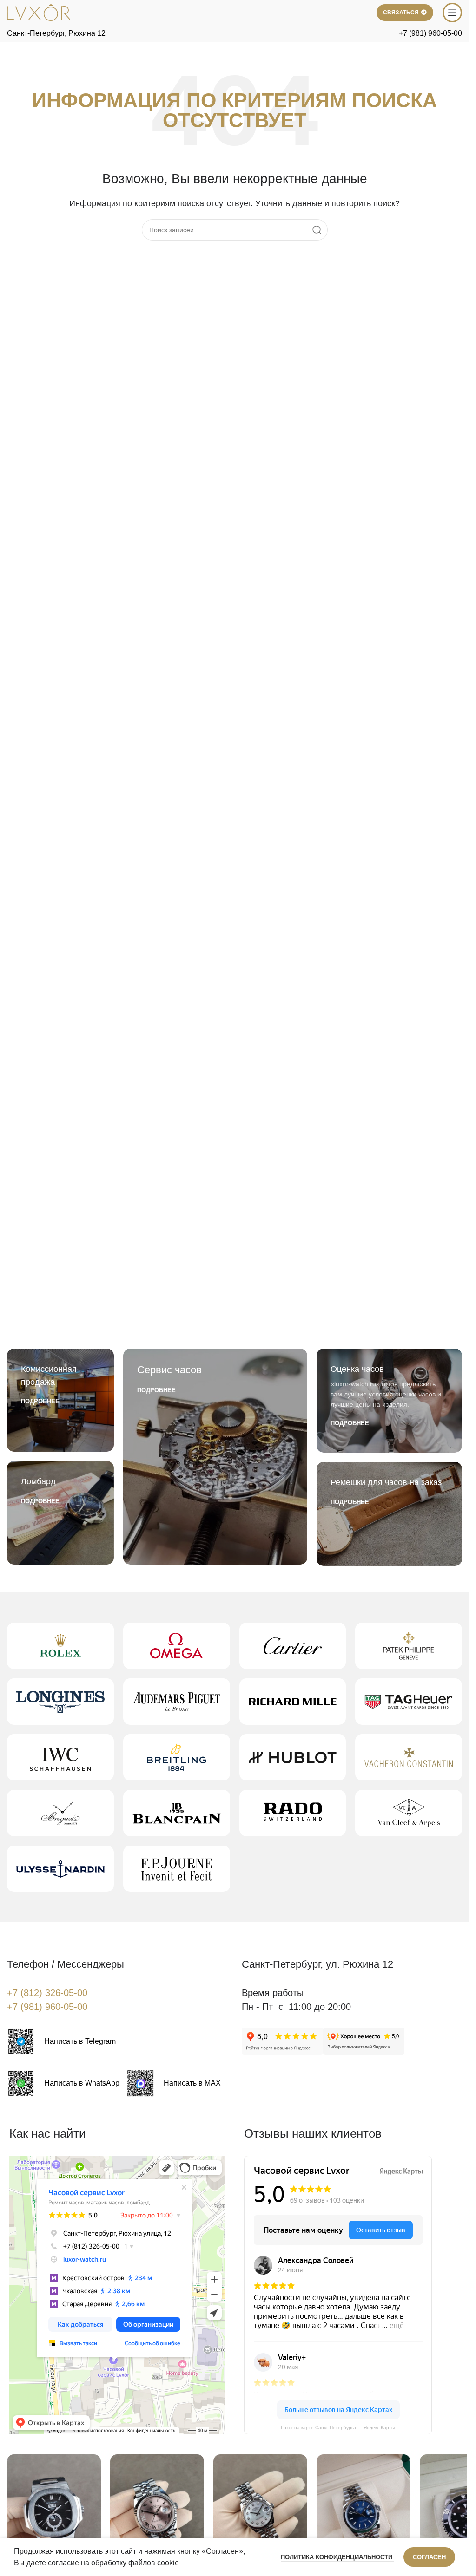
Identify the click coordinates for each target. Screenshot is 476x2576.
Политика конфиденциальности (337, 2557)
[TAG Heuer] (409, 1702)
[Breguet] (60, 1813)
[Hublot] (293, 1757)
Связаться (401, 13)
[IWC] (60, 1757)
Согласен (429, 2557)
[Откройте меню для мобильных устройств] (452, 13)
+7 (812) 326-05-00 (47, 1993)
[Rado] (293, 1813)
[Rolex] (60, 1646)
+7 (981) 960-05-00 (430, 33)
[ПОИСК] (317, 230)
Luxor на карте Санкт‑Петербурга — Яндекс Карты (338, 2428)
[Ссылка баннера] (60, 1400)
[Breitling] (177, 1757)
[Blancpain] (177, 1813)
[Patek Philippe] (409, 1646)
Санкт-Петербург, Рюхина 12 (56, 33)
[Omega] (177, 1646)
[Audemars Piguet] (177, 1702)
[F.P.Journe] (177, 1869)
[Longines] (60, 1702)
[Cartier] (293, 1646)
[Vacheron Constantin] (409, 1757)
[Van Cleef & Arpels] (409, 1813)
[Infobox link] (61, 2041)
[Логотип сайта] (39, 12)
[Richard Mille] (293, 1702)
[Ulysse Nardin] (60, 1869)
